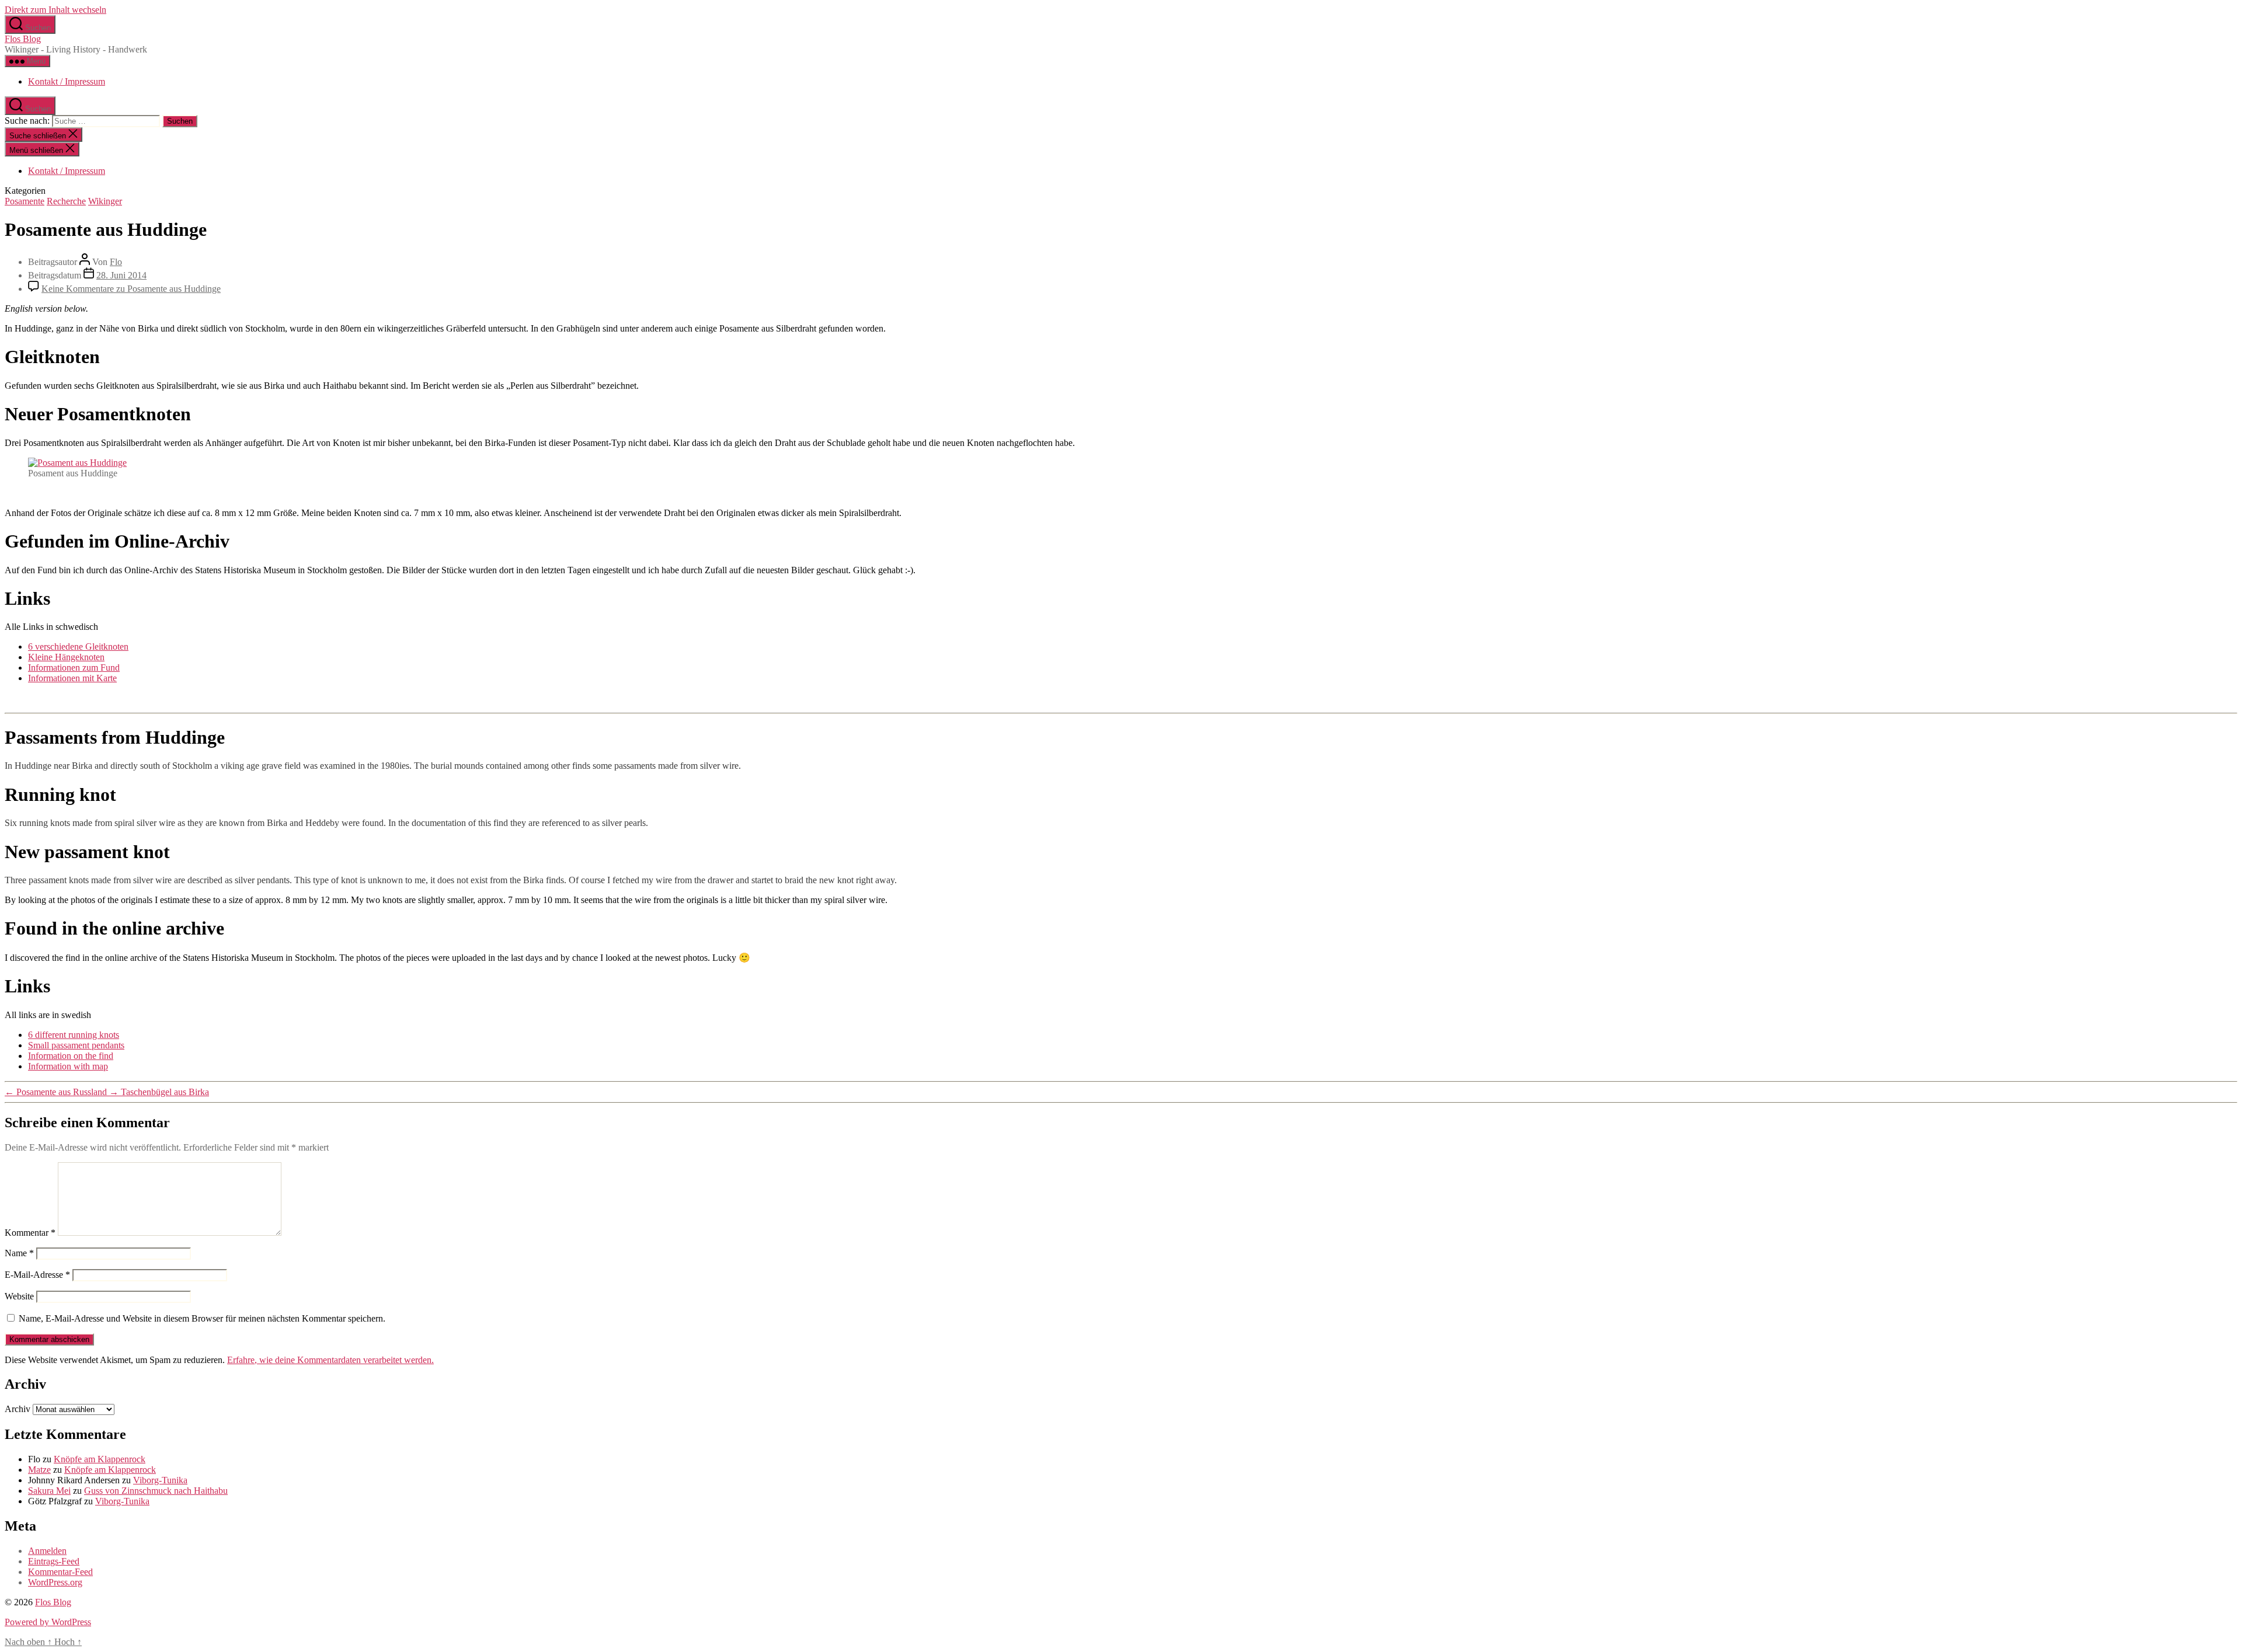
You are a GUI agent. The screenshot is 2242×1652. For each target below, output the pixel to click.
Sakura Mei (49, 1491)
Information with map (68, 1066)
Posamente (25, 201)
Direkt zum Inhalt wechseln (55, 10)
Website (19, 1296)
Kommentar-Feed (60, 1572)
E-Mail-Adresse (37, 1275)
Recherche (66, 201)
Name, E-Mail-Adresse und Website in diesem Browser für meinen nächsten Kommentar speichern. (202, 1318)
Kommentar (30, 1233)
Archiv (18, 1409)
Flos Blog (23, 39)
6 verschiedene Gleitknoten (78, 646)
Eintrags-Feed (54, 1561)
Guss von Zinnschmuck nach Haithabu (156, 1491)
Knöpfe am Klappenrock (100, 1459)
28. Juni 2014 (121, 275)
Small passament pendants (76, 1045)
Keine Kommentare (131, 289)
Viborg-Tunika (160, 1480)
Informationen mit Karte (72, 678)
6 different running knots (74, 1035)
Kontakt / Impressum (67, 81)
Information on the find (71, 1056)
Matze (39, 1470)
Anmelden (47, 1551)
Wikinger (105, 201)
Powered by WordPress (48, 1622)
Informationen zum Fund (74, 668)
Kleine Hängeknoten (66, 657)
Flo (116, 262)
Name (19, 1253)
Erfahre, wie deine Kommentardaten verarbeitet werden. (330, 1360)
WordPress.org (55, 1582)
